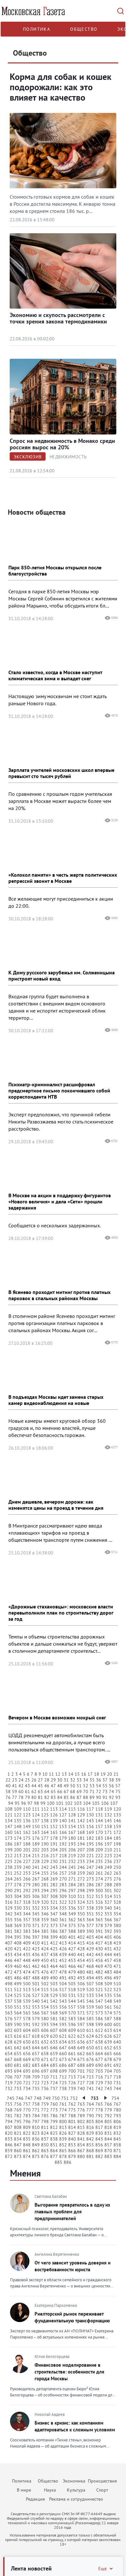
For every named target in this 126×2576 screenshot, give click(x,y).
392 (108, 1931)
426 (63, 1949)
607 (54, 2030)
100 (51, 1803)
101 (60, 1803)
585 (90, 2019)
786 (54, 2116)
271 (72, 1879)
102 (69, 1803)
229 (45, 1861)
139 (54, 1821)
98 (37, 1803)
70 (86, 1792)
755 (9, 2104)
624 (90, 2036)
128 (72, 1815)
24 (21, 1780)
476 (45, 1972)
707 (18, 2077)
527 (36, 1995)
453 (72, 1960)
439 (63, 1955)
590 (18, 2024)
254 (36, 1873)
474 (27, 1972)
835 (27, 2139)
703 (99, 2071)
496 (108, 1978)
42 (21, 1786)
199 (9, 1850)
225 (9, 1861)
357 (27, 1920)
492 (72, 1978)
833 (9, 2139)
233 (81, 1861)
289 (117, 1885)
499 (18, 1984)
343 (18, 1914)
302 (117, 1891)
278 (18, 1885)
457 (108, 1960)
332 (36, 1908)
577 (18, 2019)
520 (90, 1990)
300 (99, 1891)
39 (118, 1780)
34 (86, 1780)
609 (72, 2030)
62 (34, 1792)
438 (54, 1955)
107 (114, 1803)
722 (36, 2083)
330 (18, 1908)
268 (45, 1879)
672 (54, 2059)
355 (9, 1920)
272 (81, 1879)
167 (72, 1832)
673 (63, 2059)
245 (72, 1867)
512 (18, 1990)
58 (8, 1792)
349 (72, 1914)
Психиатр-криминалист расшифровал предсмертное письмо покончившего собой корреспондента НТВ (59, 1091)
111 (36, 1809)
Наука (50, 2490)
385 (45, 1931)
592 (36, 2024)
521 (99, 1990)
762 (72, 2104)
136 (27, 1821)
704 (108, 2071)
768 (9, 2110)
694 (18, 2071)
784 (36, 2116)
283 (63, 1885)
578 (27, 2019)
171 (108, 1832)
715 (90, 2077)
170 (99, 1832)
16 (84, 1774)
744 (117, 2088)
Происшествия (102, 2481)
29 (53, 1780)
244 (63, 1867)
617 (27, 2036)
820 (9, 2133)
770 (27, 2110)
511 (9, 1990)
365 (99, 1920)
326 (99, 1902)
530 (63, 1995)
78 (21, 1797)
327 (108, 1902)
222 (99, 1856)
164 (45, 1832)
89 (92, 1797)
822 (27, 2133)
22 (8, 1780)
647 (63, 2048)
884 (117, 2156)
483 (108, 1972)
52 (86, 1786)
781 (9, 2116)
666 (117, 2054)
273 (90, 1879)
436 (36, 1955)
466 (72, 1966)
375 (72, 1925)
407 (9, 1943)
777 (90, 2110)
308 (54, 1896)
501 (36, 1984)
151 (45, 1826)
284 (72, 1885)
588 (117, 2019)
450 (45, 1960)
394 (9, 1937)
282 (54, 1885)
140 (63, 1821)
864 (54, 2151)
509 (108, 1984)
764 (90, 2104)
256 (54, 1873)
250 (117, 1867)
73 (105, 1792)
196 (99, 1844)
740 (81, 2088)
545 (81, 2001)
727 (81, 2083)
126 (54, 1815)
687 (72, 2065)
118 (99, 1809)
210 (108, 1850)
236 (108, 1861)
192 (63, 1844)
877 (54, 2156)
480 (81, 1972)
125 (45, 1815)
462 (36, 1966)
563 (9, 2013)
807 (9, 2127)
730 (108, 2083)
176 (36, 1838)
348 (63, 1914)
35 (92, 1780)
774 (63, 2110)
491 (63, 1978)
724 (54, 2083)
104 (87, 1803)
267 (36, 1879)
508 (99, 1984)
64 (47, 1792)
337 (81, 1908)
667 (9, 2059)
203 (45, 1850)
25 (27, 1780)
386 (54, 1931)
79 (27, 1797)
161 (18, 1832)
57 (118, 1786)
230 (54, 1861)
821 (18, 2133)
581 (54, 2019)
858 (117, 2145)
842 (90, 2139)
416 (90, 1943)
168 (81, 1832)
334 (54, 1908)
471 (117, 1966)
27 (40, 1780)
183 (99, 1838)
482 (99, 1972)
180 (72, 1838)
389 (81, 1931)
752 (74, 2098)
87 (79, 1797)
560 (99, 2007)
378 (99, 1925)
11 (51, 1774)
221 (90, 1856)
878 (63, 2156)
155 (81, 1826)
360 (54, 1920)
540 (36, 2001)
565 (27, 2013)
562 (117, 2007)
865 (63, 2151)
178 (54, 1838)
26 (34, 1780)
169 (90, 1832)
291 (18, 1891)
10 (45, 1774)
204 (54, 1850)
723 (45, 2083)
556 (63, 2007)
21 (116, 1774)
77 (15, 1797)
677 (99, 2059)
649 (81, 2048)
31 (66, 1780)
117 (90, 1809)
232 (72, 1861)
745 (11, 2098)
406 (117, 1937)
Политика (37, 29)
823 (36, 2133)
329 (9, 1908)
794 (9, 2121)
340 (108, 1908)
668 (18, 2059)
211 (117, 1850)
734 (27, 2088)
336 (72, 1908)
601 (117, 2024)
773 (54, 2110)
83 (53, 1797)
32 (73, 1780)
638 (99, 2042)
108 (9, 1809)
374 (63, 1925)
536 (117, 1995)
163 (36, 1832)
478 (63, 1972)
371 (36, 1925)
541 (45, 2001)
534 (99, 1995)
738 (63, 2088)
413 (63, 1943)
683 (36, 2065)
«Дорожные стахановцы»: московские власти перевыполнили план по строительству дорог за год (61, 1613)
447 (18, 1960)
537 (9, 2001)
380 (117, 1925)
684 (45, 2065)
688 (81, 2065)
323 (72, 1902)
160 (9, 1832)
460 (18, 1966)
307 (45, 1896)
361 (63, 1920)
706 (9, 2077)
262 (108, 1873)
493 (81, 1978)
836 (36, 2139)
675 (81, 2059)
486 (18, 1978)
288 (108, 1885)
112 (45, 1809)
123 (27, 1815)
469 (99, 1966)
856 (99, 2145)
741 (90, 2088)
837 (45, 2139)
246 (81, 1867)
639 (108, 2042)
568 (54, 2013)
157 (99, 1826)
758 (36, 2104)
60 (21, 1792)
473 (18, 1972)
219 (72, 1856)
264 (9, 1879)
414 (72, 1943)
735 (36, 2088)
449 (36, 1960)
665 (108, 2054)
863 (45, 2151)
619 (45, 2036)
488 (36, 1978)
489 (45, 1978)
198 (117, 1844)
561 (108, 2007)
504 (63, 1984)
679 (117, 2059)
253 (27, 1873)
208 (90, 1850)
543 (63, 2001)
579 (36, 2019)
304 (18, 1896)
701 (81, 2071)
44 (34, 1786)
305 (27, 1896)
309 (63, 1896)
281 (45, 1885)
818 (108, 2127)
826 (63, 2133)
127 (63, 1815)
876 (45, 2156)
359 (45, 1920)
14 (71, 1774)
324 (81, 1902)
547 (99, 2001)
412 (54, 1943)
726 (72, 2083)
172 (117, 1832)
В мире (24, 2490)
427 (72, 1949)
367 (117, 1920)
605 (36, 2030)
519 (81, 1990)
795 (18, 2121)
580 (45, 2019)
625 (99, 2036)
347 (54, 1914)
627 (117, 2036)
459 (9, 1966)
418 (108, 1943)
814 (72, 2127)
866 (72, 2151)
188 (27, 1844)
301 (108, 1891)
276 (117, 1879)
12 (58, 1774)
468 (90, 1966)
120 (117, 1809)
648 (72, 2048)
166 (63, 1832)
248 (99, 1867)
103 (78, 1803)
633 (54, 2042)
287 (99, 1885)
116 (81, 1809)
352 (99, 1914)
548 (108, 2001)
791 (99, 2116)
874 (27, 2156)
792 (108, 2116)
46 (47, 1786)
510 (117, 1984)
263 (117, 1873)
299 (90, 1891)
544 (72, 2001)
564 (18, 2013)
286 (90, 1885)
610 (81, 2030)
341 (117, 1908)
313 (99, 1896)
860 (18, 2151)
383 (27, 1931)
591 (27, 2024)
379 (108, 1925)
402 (81, 1937)
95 (17, 1803)
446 (9, 1960)
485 (9, 1978)
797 (36, 2121)
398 (45, 1937)
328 (117, 1902)
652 (108, 2048)
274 (99, 1879)
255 (45, 1873)
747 (29, 2098)
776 (81, 2110)
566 (36, 2013)
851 (54, 2145)
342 (9, 1914)
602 (9, 2030)
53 (92, 1786)
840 (72, 2139)
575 (117, 2013)
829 (90, 2133)
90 (99, 1797)
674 (72, 2059)
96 (24, 1803)
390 (90, 1931)
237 (117, 1861)
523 (117, 1990)
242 (45, 1867)
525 (18, 1995)
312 (90, 1896)
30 (60, 1780)
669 (27, 2059)
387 (63, 1931)
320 (45, 1902)
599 (99, 2024)
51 (79, 1786)
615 (9, 2036)
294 (45, 1891)
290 (9, 1891)
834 (18, 2139)
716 (99, 2077)
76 (8, 1797)
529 (54, 1995)
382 (18, 1931)
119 (108, 1809)
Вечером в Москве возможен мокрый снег (57, 1717)
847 (18, 2145)
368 (9, 1925)
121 (9, 1815)
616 (18, 2036)
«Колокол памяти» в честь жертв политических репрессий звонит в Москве (63, 878)
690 (99, 2065)
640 (117, 2042)
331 (27, 1908)
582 (63, 2019)
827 (72, 2133)
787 (63, 2116)
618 (36, 2036)
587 (108, 2019)
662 (81, 2054)
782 (18, 2116)
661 (72, 2054)
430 (99, 1949)
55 (105, 1786)
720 (18, 2083)
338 (90, 1908)
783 (27, 2116)
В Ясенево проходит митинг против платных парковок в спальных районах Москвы (59, 1295)
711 (54, 2077)
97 (30, 1803)
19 (103, 1774)
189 (36, 1844)
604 (27, 2030)
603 (18, 2030)
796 (27, 2121)
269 (54, 1879)
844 (108, 2139)
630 (27, 2042)
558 (81, 2007)
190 (45, 1844)
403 (90, 1937)
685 (54, 2065)
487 (27, 1978)
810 (36, 2127)
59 (15, 1792)
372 (45, 1925)
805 (108, 2121)
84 (60, 1797)
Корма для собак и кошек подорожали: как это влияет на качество (61, 87)
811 (45, 2127)
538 (18, 2001)
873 (18, 2156)
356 (18, 1920)
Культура (76, 2490)
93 (118, 1797)
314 (108, 1896)
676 (90, 2059)
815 (81, 2127)
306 (36, 1896)
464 (54, 1966)
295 (54, 1891)
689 (90, 2065)
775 (72, 2110)
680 (9, 2065)
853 (72, 2145)
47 (53, 1786)
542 (54, 2001)
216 (45, 1856)
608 (63, 2030)
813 (63, 2127)
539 (27, 2001)
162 (27, 1832)
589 (9, 2024)
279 (27, 1885)
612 (99, 2030)
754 (115, 2098)
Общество (84, 29)
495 (99, 1978)
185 (117, 1838)
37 (105, 1780)
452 (63, 1960)
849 (36, 2145)
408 (18, 1943)
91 (105, 1797)
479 (72, 1972)
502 (45, 1984)
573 (99, 2013)
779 (108, 2110)
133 (117, 1815)
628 (9, 2042)
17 (90, 1774)
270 (63, 1879)
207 (81, 1850)
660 (63, 2054)
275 (108, 1879)
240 (27, 1867)
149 (27, 1826)
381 (9, 1931)
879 (72, 2156)
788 (72, 2116)
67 (66, 1792)
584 (81, 2019)
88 (86, 1797)
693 (9, 2071)
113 (54, 1809)
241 (36, 1867)
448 (27, 1960)
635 (72, 2042)
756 (18, 2104)
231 (63, 1861)
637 (90, 2042)
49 (66, 1786)
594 (54, 2024)
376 (81, 1925)
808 (18, 2127)
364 (90, 1920)
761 (63, 2104)
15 (77, 1774)
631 (36, 2042)
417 (99, 1943)
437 (45, 1955)
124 (36, 1815)
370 (27, 1925)
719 (9, 2083)
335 (63, 1908)
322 (63, 1902)
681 (18, 2065)
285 (81, 1885)
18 (97, 1774)
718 (117, 2077)
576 (9, 2019)
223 (108, 1856)
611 (90, 2030)
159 (117, 1826)
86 (73, 1797)
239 (18, 1867)
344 (27, 1914)
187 (18, 1844)
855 (90, 2145)
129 (81, 1815)
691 (108, 2065)
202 (36, 1850)
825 (54, 2133)
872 (9, 2156)
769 (18, 2110)
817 (99, 2127)
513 (27, 1990)
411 (45, 1943)
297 (72, 1891)
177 (45, 1838)
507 (90, 1984)
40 (8, 1786)
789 (81, 2116)
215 (36, 1856)
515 (45, 1990)
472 (9, 1972)
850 (45, 2145)
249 (108, 1867)
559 (90, 2007)
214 (27, 1856)
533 (90, 1995)
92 (111, 1797)
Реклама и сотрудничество (76, 2499)
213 (18, 1856)
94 (11, 1803)
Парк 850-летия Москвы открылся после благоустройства (55, 570)
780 (117, 2110)
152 (54, 1826)
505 (72, 1984)
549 (117, 2001)
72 (99, 1792)
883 (108, 2156)
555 (54, 2007)
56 (111, 1786)
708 (27, 2077)
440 (72, 1955)
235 (99, 1861)
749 (47, 2098)
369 (18, 1925)
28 (47, 1780)
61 (27, 1792)
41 (15, 1786)
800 (63, 2121)
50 (73, 1786)
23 (15, 1780)
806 (117, 2121)
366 (108, 1920)
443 (99, 1955)
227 (27, 1861)
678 (108, 2059)
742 (99, 2088)
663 (90, 2054)
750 (56, 2098)
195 (90, 1844)
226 (18, 1861)
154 (72, 1826)
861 (27, 2151)
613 (108, 2030)
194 (81, 1844)
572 (90, 2013)
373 (54, 1925)
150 (36, 1826)
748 (38, 2098)
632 (45, 2042)
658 (45, 2054)
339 (99, 1908)
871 (117, 2151)
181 (81, 1838)
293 (36, 1891)
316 (9, 1902)
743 (108, 2088)
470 (108, 1966)
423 (36, 1949)
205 (63, 1850)
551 (18, 2007)
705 (117, 2071)
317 (18, 1902)
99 (43, 1803)
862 (36, 2151)
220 (81, 1856)
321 (54, 1902)
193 (72, 1844)
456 (99, 1960)
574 (108, 2013)
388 (72, 1931)
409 (27, 1943)
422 (27, 1949)
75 (118, 1792)
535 (108, 1995)
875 (36, 2156)
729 (99, 2083)
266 (27, 1879)
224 (117, 1856)
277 (9, 1885)
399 (54, 1937)
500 (27, 1984)
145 (108, 1821)
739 (72, 2088)
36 (99, 1780)
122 (18, 1815)
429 (90, 1949)
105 (96, 1803)
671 (45, 2059)
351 (90, 1914)
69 (79, 1792)
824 (45, 2133)
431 (108, 1949)
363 (81, 1920)
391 (99, 1931)
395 (18, 1937)
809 (27, 2127)
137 (36, 1821)
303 (9, 1896)
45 (40, 1786)
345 (36, 1914)
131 (99, 1815)
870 (108, 2151)
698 (54, 2071)
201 (27, 1850)
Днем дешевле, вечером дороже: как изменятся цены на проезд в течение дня (56, 1505)
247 (90, 1867)
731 (117, 2083)
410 (36, 1943)
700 (72, 2071)
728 (90, 2083)
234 (90, 1861)
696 (36, 2071)
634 (63, 2042)
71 (92, 1792)
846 (9, 2145)
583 (72, 2019)
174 (18, 1838)
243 (54, 1867)
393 (117, 1931)
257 (63, 1873)
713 (72, 2077)
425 (54, 1949)
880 (81, 2156)
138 (45, 1821)
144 (99, 1821)
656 (27, 2054)
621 (63, 2036)
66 (60, 1792)
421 (18, 1949)
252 (18, 1873)
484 (117, 1972)
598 (90, 2024)
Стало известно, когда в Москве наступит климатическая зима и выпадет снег (55, 675)
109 (18, 1809)
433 (9, 1955)
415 (81, 1943)
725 (63, 2083)
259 (81, 1873)
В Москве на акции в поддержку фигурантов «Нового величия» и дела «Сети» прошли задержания (60, 1201)
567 (45, 2013)
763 (81, 2104)
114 (63, 1809)
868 (90, 2151)
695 (27, 2071)
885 (58, 2162)
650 (90, 2048)
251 (9, 1873)
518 (72, 1990)
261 (99, 1873)
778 (99, 2110)
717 (108, 2077)
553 (36, 2007)
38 (111, 1780)
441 (81, 1955)
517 (63, 1990)
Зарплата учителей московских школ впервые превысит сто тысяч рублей (61, 773)
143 (90, 1821)
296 (63, 1891)
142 (81, 1821)
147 (9, 1826)
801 (72, 2121)
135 (18, 1821)
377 (90, 1925)
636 (81, 2042)
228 (36, 1861)
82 (47, 1797)
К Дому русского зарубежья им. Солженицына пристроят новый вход (62, 976)
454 (81, 1960)
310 (72, 1896)
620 (54, 2036)
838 (54, 2139)
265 (18, 1879)
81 (40, 1797)
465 (63, 1966)
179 (63, 1838)
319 (36, 1902)
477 (54, 1972)
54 (99, 1786)
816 (90, 2127)
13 (64, 1774)
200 (18, 1850)
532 (81, 1995)
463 (45, 1966)
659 (54, 2054)
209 (99, 1850)
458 (117, 1960)
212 (9, 1856)
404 (99, 1937)
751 (65, 2098)
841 (81, 2139)
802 (81, 2121)
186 (9, 1844)
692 (117, 2065)
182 (90, 1838)
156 (90, 1826)
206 (72, 1850)
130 (90, 1815)
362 (72, 1920)
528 (45, 1995)
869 (99, 2151)
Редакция (35, 2499)
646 (54, 2048)
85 (66, 1797)
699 (63, 2071)
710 (45, 2077)
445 (117, 1955)
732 (9, 2088)
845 (117, 2139)
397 (36, 1937)
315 (117, 1896)
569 (63, 2013)
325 (90, 1902)
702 (90, 2071)
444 (108, 1955)
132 (108, 1815)
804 (99, 2121)
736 (45, 2088)
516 (54, 1990)
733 (18, 2088)
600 (108, 2024)
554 (45, 2007)
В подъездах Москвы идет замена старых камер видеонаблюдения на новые (56, 1400)
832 (117, 2133)
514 (36, 1990)
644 (36, 2048)
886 (68, 2162)
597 (81, 2024)
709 (36, 2077)
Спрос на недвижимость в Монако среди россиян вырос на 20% (62, 444)
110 (27, 1809)
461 (27, 1966)
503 (54, 1984)
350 (81, 1914)
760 (54, 2104)
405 (108, 1937)
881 (90, 2156)
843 (99, 2139)
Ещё (102, 2569)
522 (108, 1990)
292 (27, 1891)
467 (81, 1966)
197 (108, 1844)
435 (27, 1955)
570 (72, 2013)
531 (72, 1995)
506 (81, 1984)
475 (36, 1972)
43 (27, 1786)
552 (27, 2007)
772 (45, 2110)
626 (108, 2036)
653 (117, 2048)
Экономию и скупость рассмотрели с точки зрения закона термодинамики (58, 318)
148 (18, 1826)
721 (27, 2083)
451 (54, 1960)
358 (36, 1920)
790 (90, 2116)
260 (90, 1873)
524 (9, 1995)
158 (108, 1826)
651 (99, 2048)
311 (81, 1896)
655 (18, 2054)
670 (36, 2059)
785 (45, 2116)
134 (9, 1821)
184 (108, 1838)
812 (54, 2127)
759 (45, 2104)
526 (27, 1995)
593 (45, 2024)
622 (72, 2036)
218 (63, 1856)
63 (40, 1792)
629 (18, 2042)
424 (45, 1949)
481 (90, 1972)
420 (9, 1949)
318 (27, 1902)
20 (110, 1774)
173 (9, 1838)
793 (117, 2116)
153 (63, 1826)
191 (54, 1844)
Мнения (25, 2173)
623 (81, 2036)
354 (117, 1914)
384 (36, 1931)
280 (36, 1885)
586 (99, 2019)
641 (9, 2048)
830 (99, 2133)
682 (27, 2065)
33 (79, 1780)
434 (18, 1955)
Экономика (74, 2481)
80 (34, 1797)
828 (81, 2133)
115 (72, 1809)
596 (72, 2024)
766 (108, 2104)
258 (72, 1873)
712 (63, 2077)
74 (111, 1792)
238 (9, 1867)
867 (81, 2151)
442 (90, 1955)
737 (54, 2088)
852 (63, 2145)
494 (90, 1978)
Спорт (102, 2490)
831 (108, 2133)
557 (72, 2007)
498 (9, 1984)
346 (45, 1914)
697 (45, 2071)
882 (99, 2156)
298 (81, 1891)
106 (105, 1803)
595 (63, 2024)
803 (90, 2121)
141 (72, 1821)
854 (81, 2145)
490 (54, 1978)
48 (60, 1786)
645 (45, 2048)
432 (117, 1949)
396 (27, 1937)
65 (53, 1792)
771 (36, 2110)
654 (9, 2054)
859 (9, 2151)
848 (27, 2145)
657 (36, 2054)
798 (45, 2121)
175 (27, 1838)
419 (117, 1943)
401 (72, 1937)
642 (18, 2048)
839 (63, 2139)
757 (27, 2104)
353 (108, 1914)
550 (9, 2007)
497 (117, 1978)
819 (117, 2127)
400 (63, 1937)
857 (108, 2145)
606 (45, 2030)
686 (63, 2065)
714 (81, 2077)
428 (81, 1949)
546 (90, 2001)
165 (54, 1832)
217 (54, 1856)
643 (27, 2048)
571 (81, 2013)
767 (117, 2104)
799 (54, 2121)
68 (73, 1792)
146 (117, 1821)
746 (20, 2098)
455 (90, 1960)
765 (99, 2104)
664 (99, 2054)
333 (45, 1908)
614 (117, 2030)
